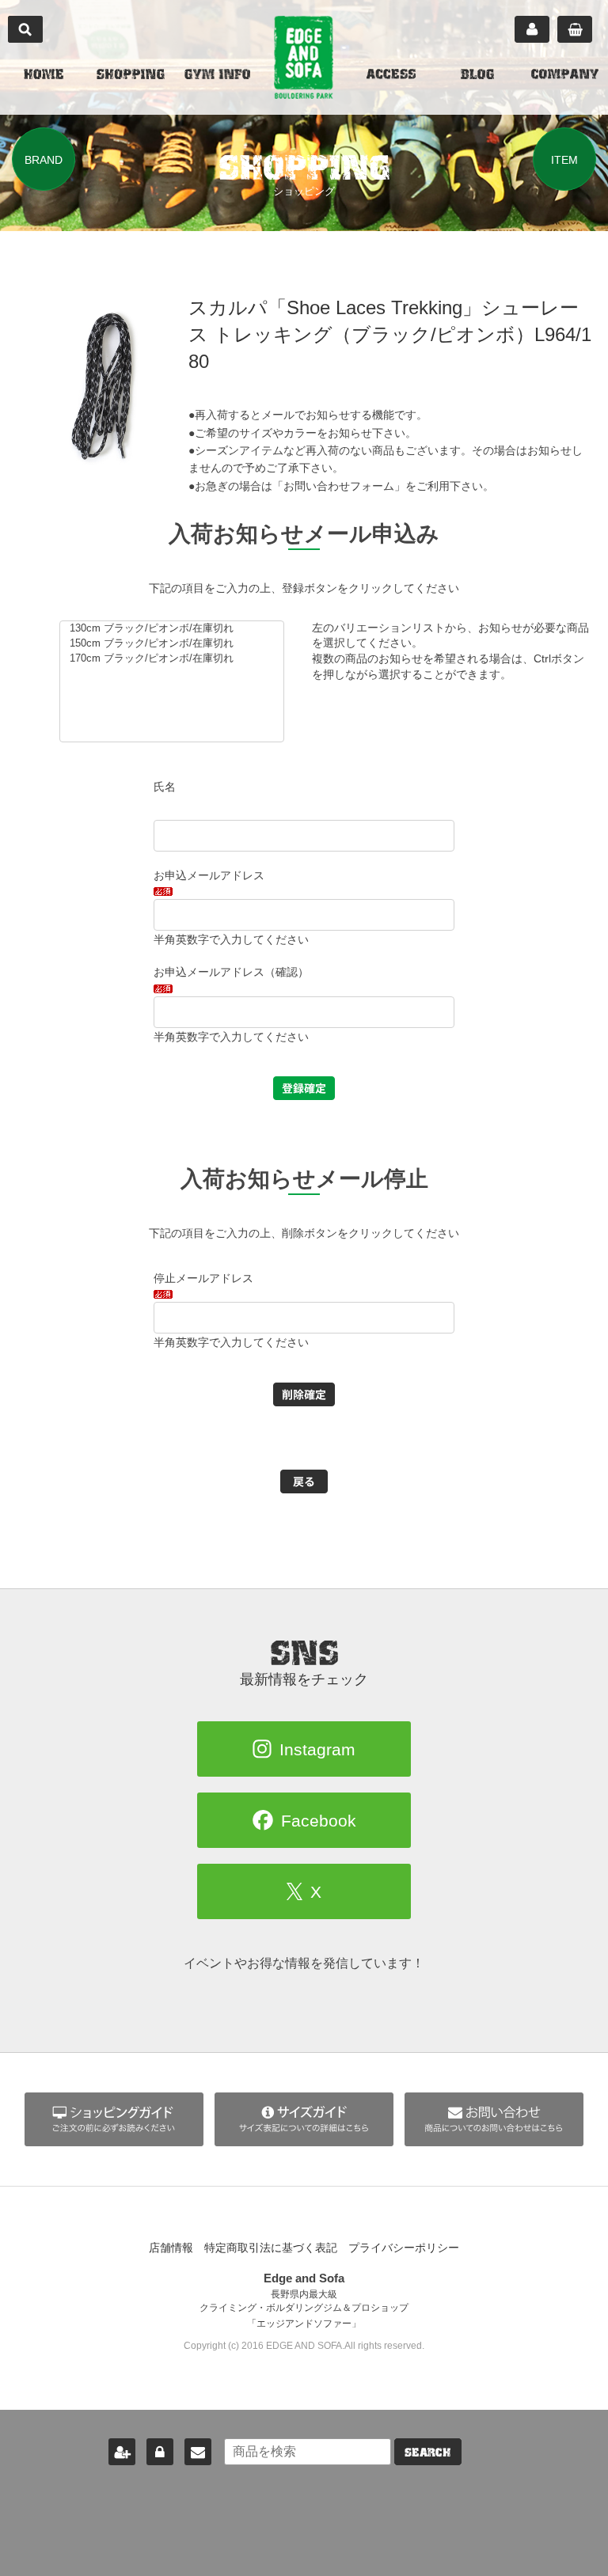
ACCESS (391, 76)
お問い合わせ (198, 2452)
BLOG (477, 76)
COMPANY (565, 76)
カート (575, 29)
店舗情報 (171, 2248)
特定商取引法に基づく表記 (271, 2248)
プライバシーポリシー (404, 2248)
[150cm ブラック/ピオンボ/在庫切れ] (175, 644)
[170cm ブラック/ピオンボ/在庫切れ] (175, 659)
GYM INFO (217, 76)
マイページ (532, 29)
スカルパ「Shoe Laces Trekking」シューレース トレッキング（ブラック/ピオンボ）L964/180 (390, 334)
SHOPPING (131, 76)
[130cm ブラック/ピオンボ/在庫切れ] (175, 629)
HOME (44, 76)
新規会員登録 (122, 2452)
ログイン (160, 2452)
